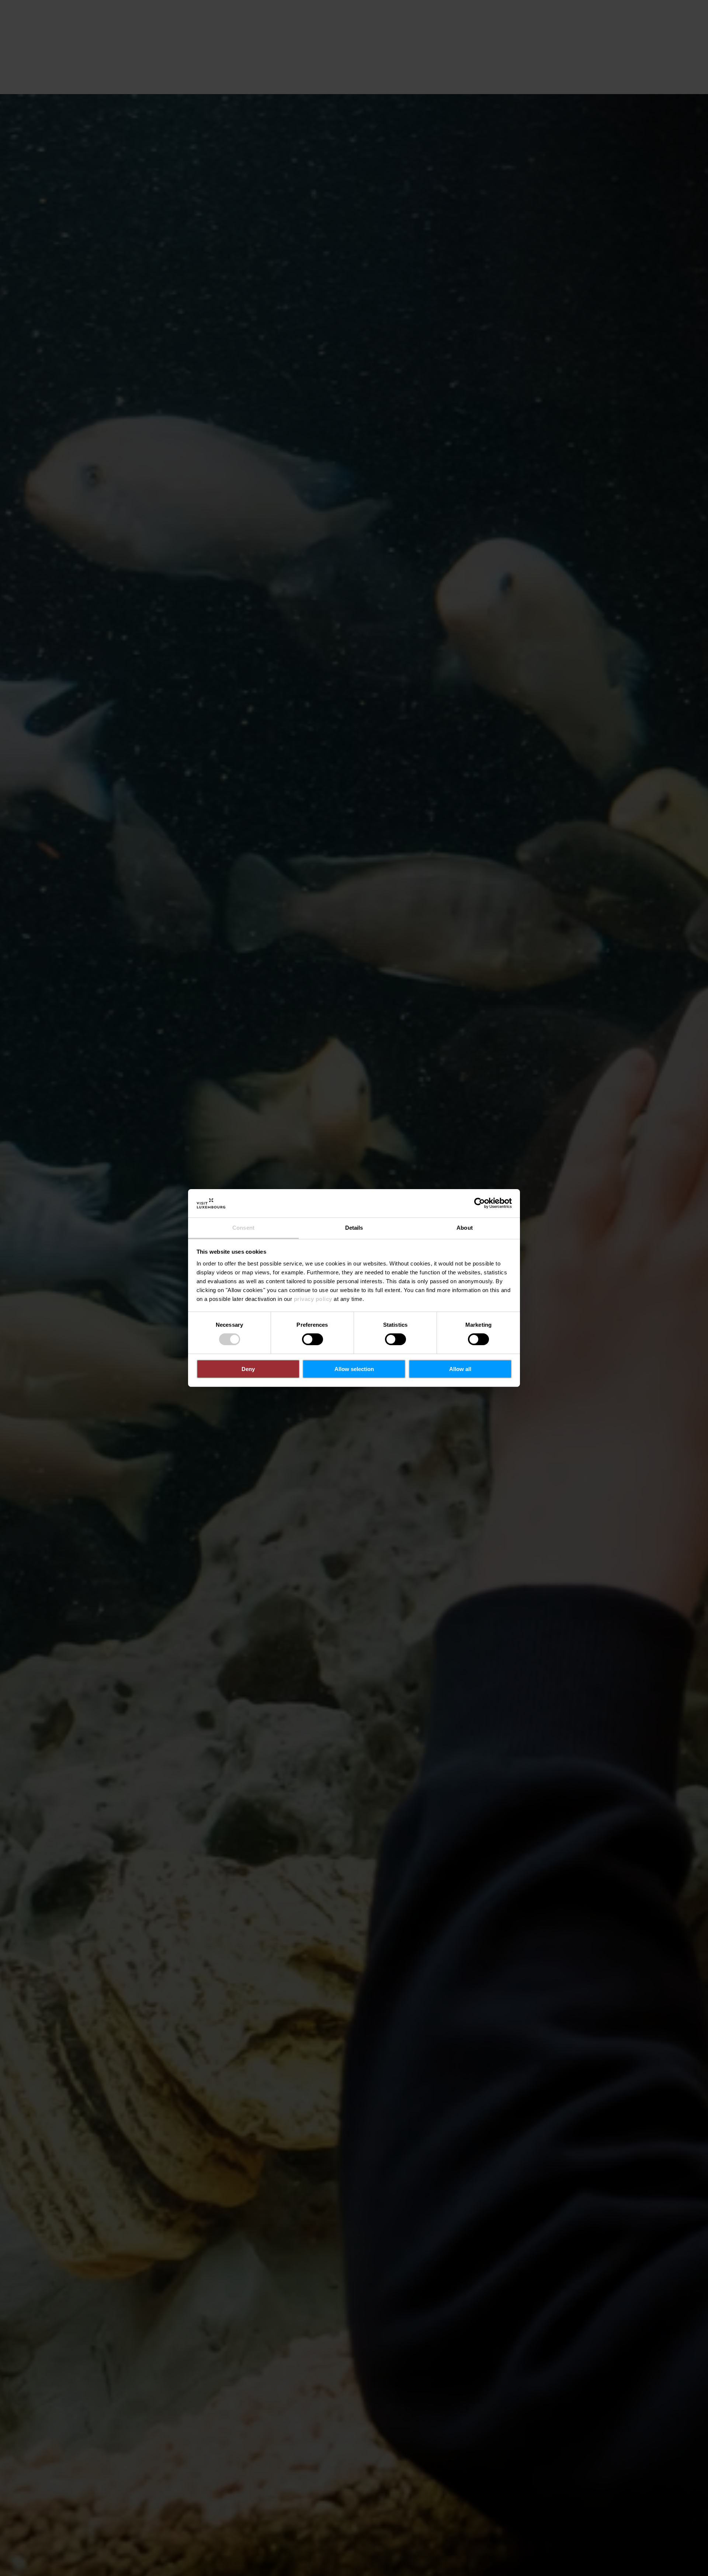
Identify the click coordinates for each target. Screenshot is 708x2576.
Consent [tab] (243, 1228)
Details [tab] (354, 1228)
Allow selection (354, 1369)
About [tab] (465, 1228)
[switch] (313, 1339)
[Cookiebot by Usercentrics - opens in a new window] (480, 1203)
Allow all (460, 1369)
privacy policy (313, 1299)
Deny (248, 1369)
